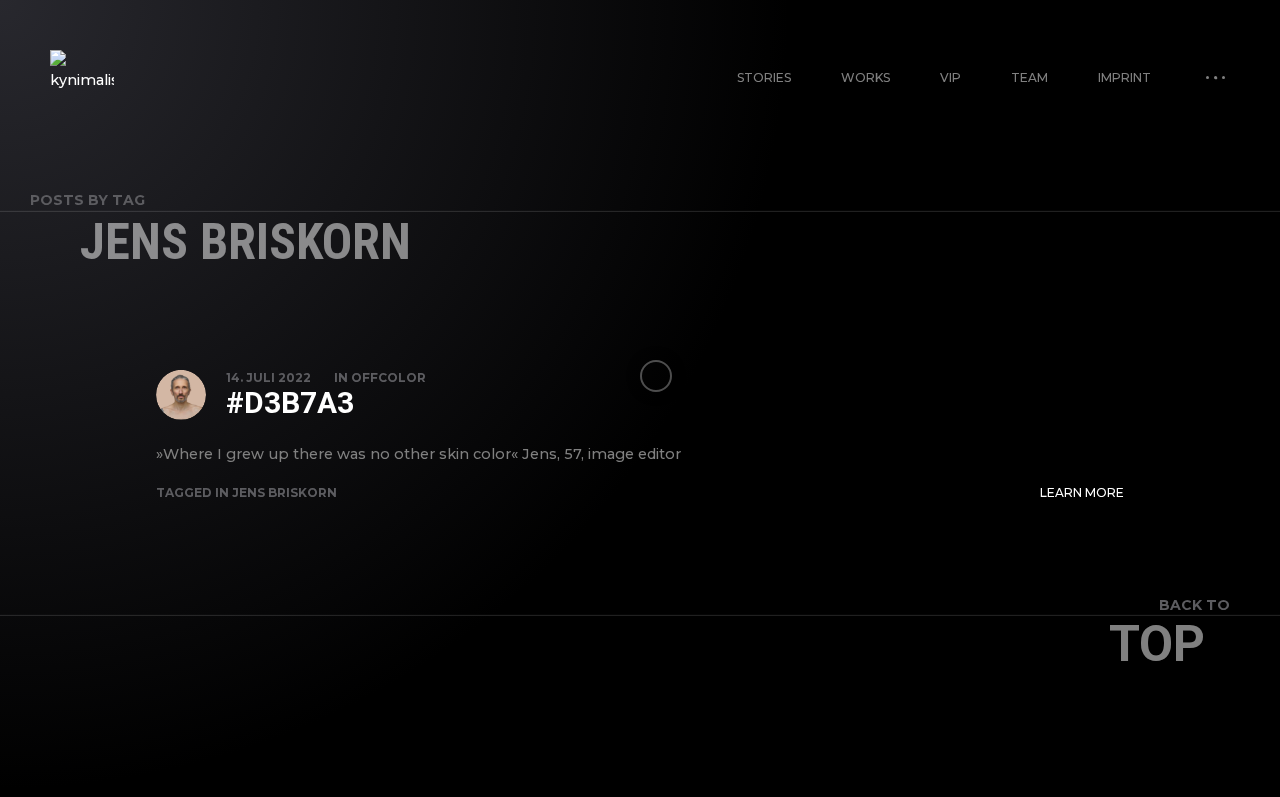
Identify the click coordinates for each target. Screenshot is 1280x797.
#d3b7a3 (290, 402)
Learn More (1082, 492)
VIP (950, 77)
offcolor (388, 377)
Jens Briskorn (284, 492)
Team (1029, 77)
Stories (764, 77)
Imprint (1124, 77)
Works (865, 77)
